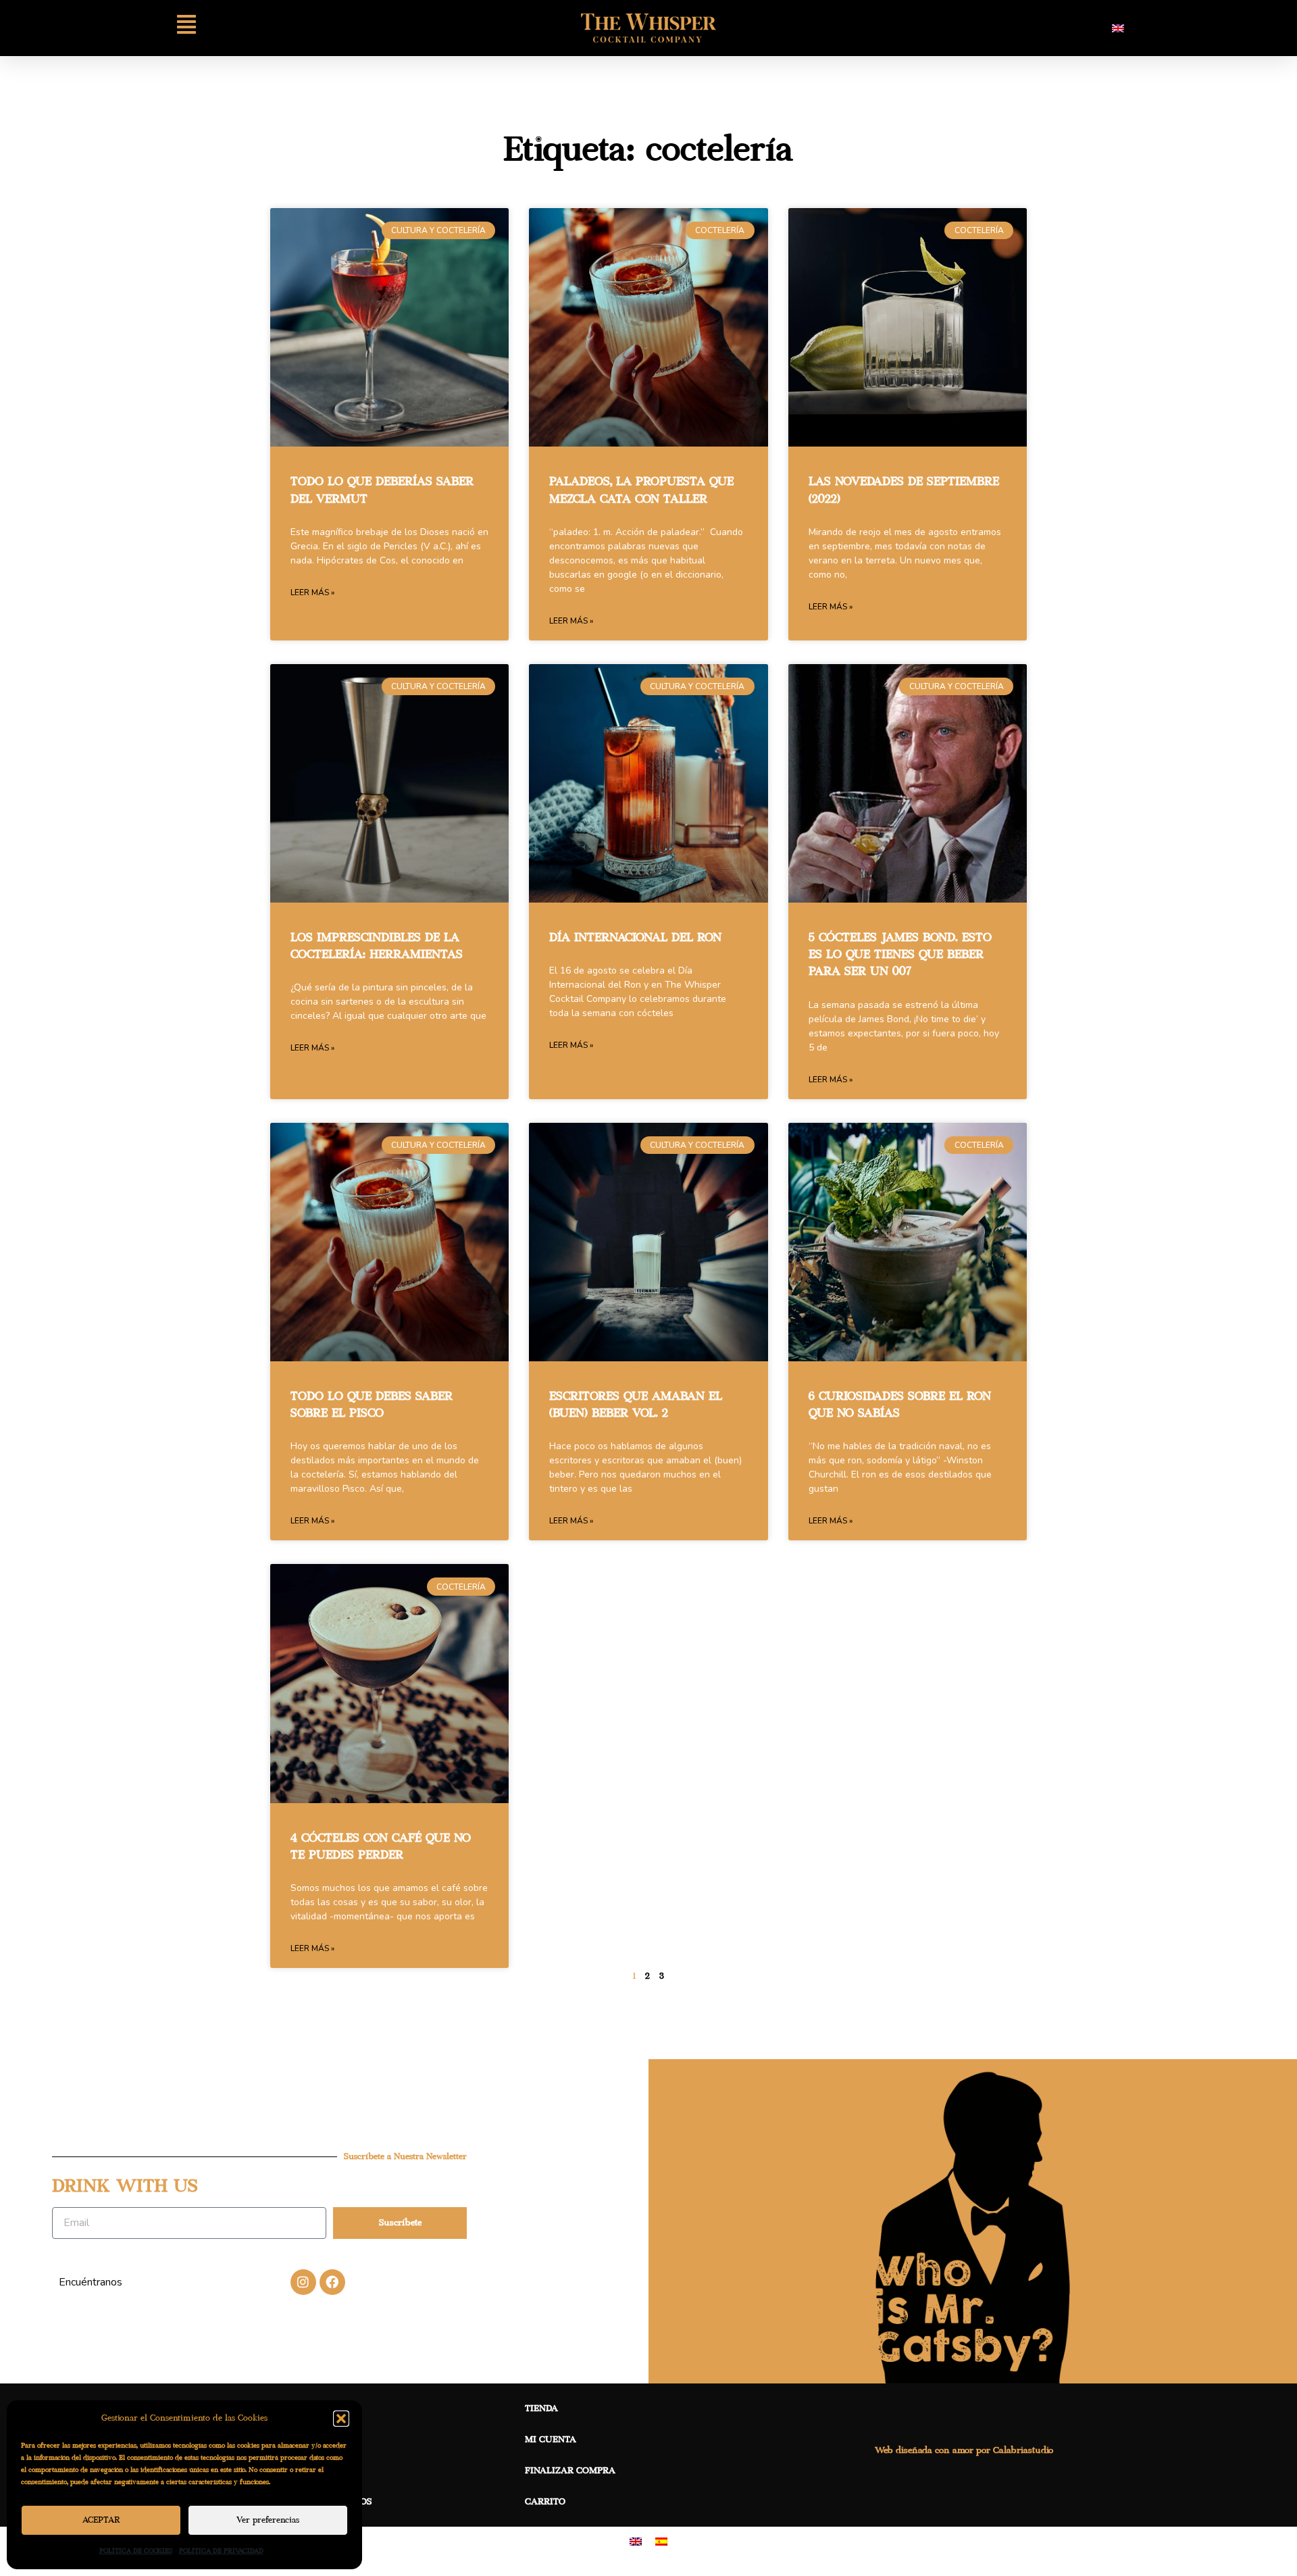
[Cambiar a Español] (661, 2541)
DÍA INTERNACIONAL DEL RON (635, 938)
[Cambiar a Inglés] (1118, 28)
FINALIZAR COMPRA (570, 2471)
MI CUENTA (551, 2440)
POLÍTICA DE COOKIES (136, 2551)
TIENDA (541, 2408)
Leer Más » (312, 592)
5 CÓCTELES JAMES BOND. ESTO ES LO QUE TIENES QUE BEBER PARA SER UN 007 (900, 955)
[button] (341, 2419)
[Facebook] (332, 2282)
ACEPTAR (101, 2520)
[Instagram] (303, 2282)
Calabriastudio (1023, 2450)
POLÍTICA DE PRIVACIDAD (221, 2551)
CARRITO (545, 2502)
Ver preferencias (268, 2520)
